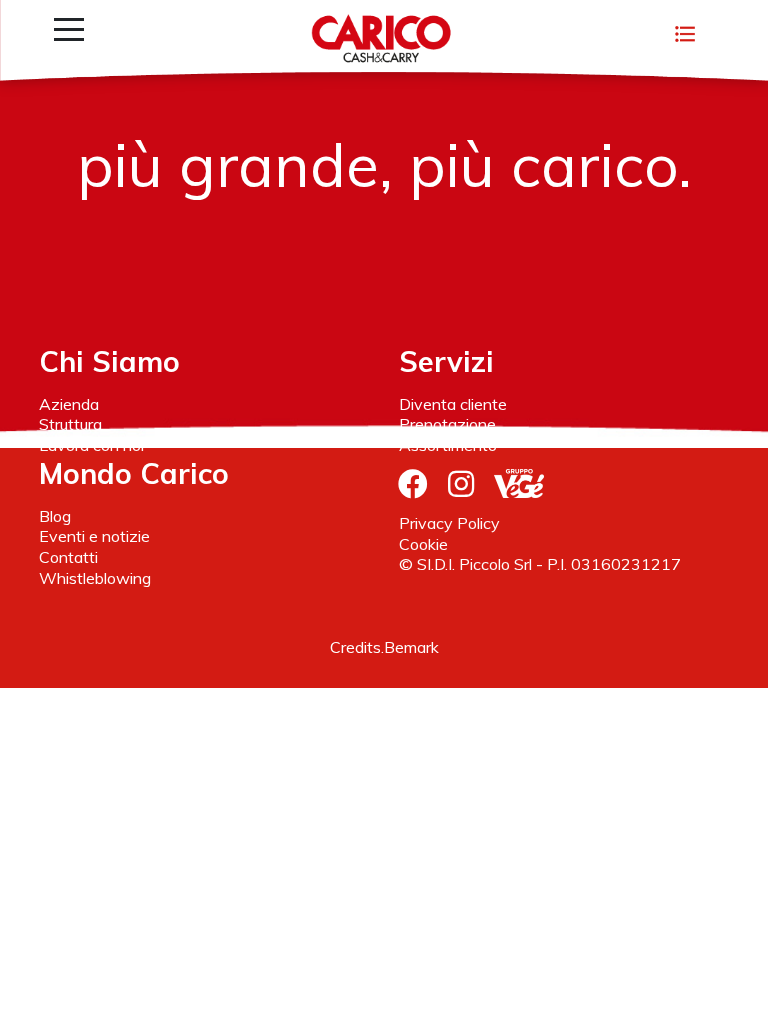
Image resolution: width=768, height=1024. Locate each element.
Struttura (70, 424)
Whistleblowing (95, 578)
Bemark (411, 647)
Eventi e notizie (94, 536)
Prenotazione (447, 424)
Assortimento (448, 445)
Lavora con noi (91, 445)
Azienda (69, 404)
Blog (55, 516)
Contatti (68, 557)
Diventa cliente (453, 404)
